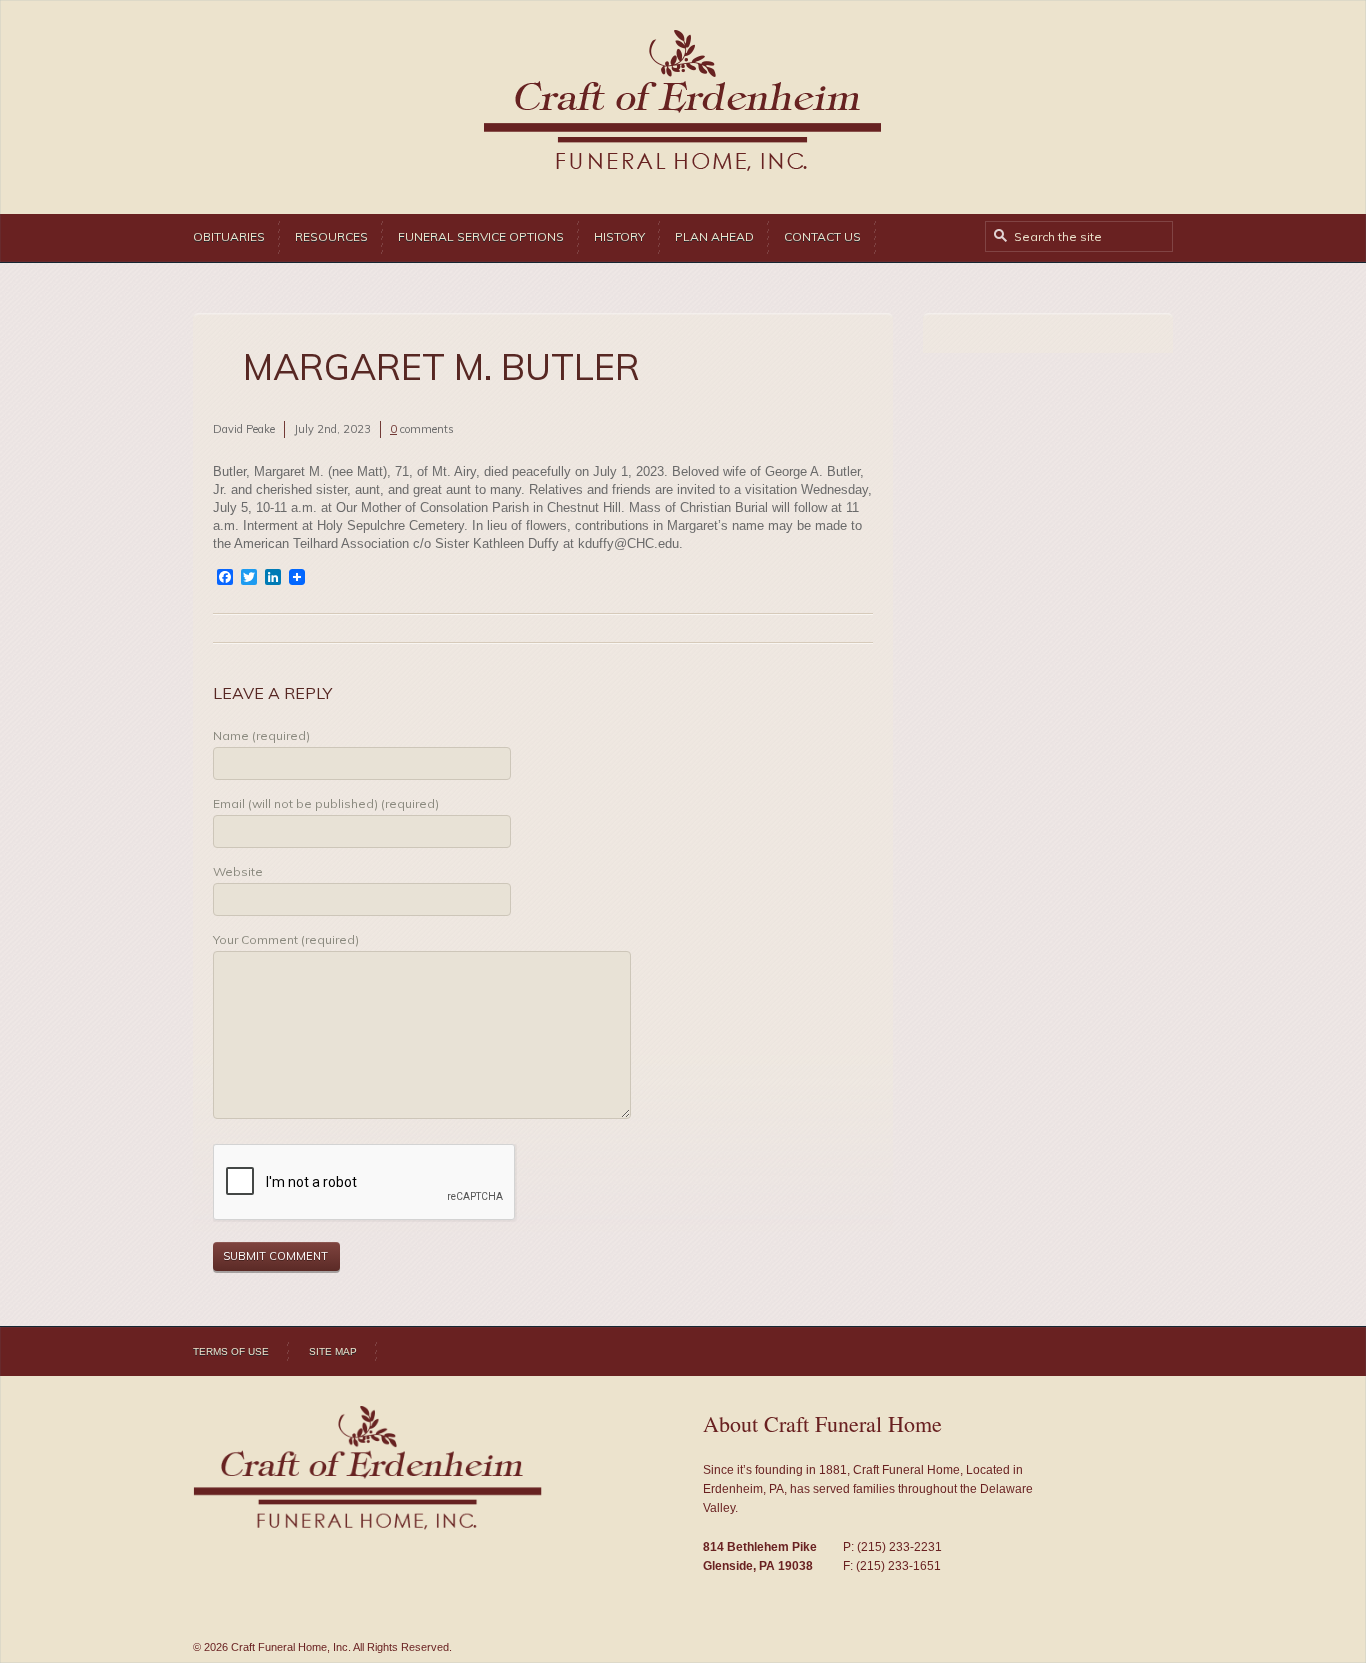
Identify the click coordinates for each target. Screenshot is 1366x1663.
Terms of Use (231, 1351)
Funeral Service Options (481, 236)
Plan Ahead (714, 236)
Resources (331, 236)
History (619, 236)
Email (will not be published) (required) (326, 803)
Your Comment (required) (286, 939)
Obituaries (229, 236)
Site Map (333, 1351)
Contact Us (822, 236)
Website (238, 871)
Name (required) (261, 735)
